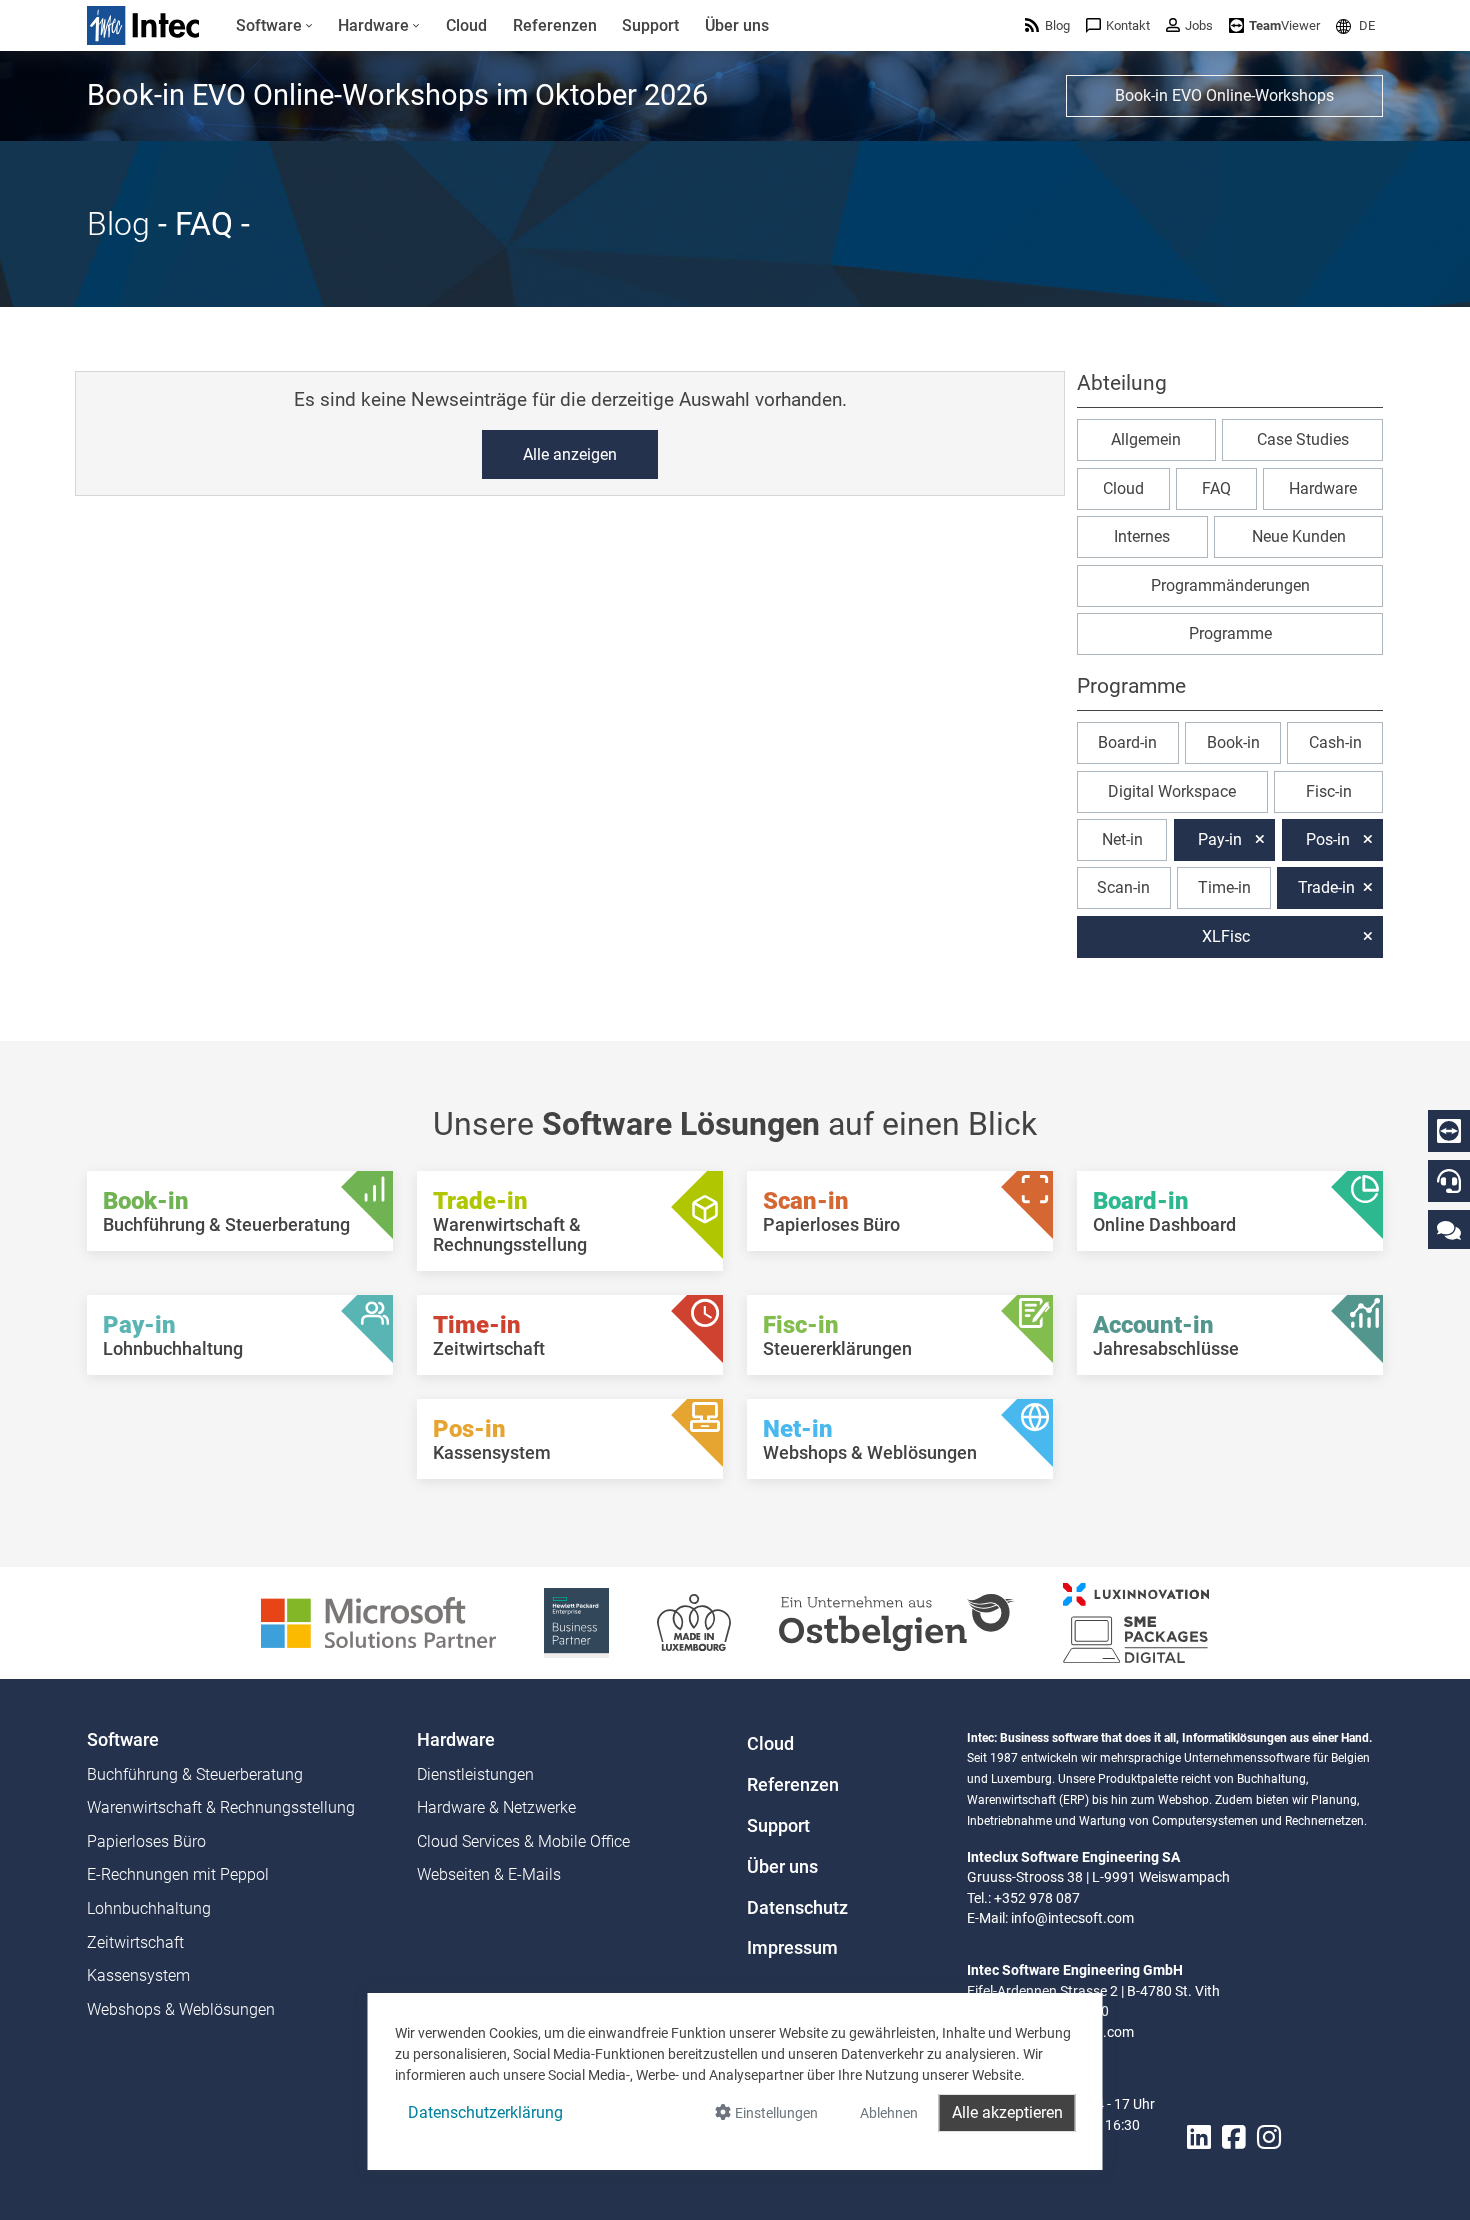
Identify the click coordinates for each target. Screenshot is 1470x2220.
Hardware (1323, 488)
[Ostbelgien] (897, 1621)
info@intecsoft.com (1072, 1918)
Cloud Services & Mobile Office (523, 1841)
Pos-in (1328, 839)
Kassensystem (138, 1975)
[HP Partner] (576, 1621)
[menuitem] (274, 26)
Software (123, 1740)
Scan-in (1123, 887)
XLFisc (1226, 936)
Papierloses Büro (146, 1841)
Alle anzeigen (570, 454)
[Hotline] (1449, 1181)
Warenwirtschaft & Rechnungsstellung (221, 1807)
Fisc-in (1329, 791)
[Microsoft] (378, 1621)
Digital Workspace (1172, 791)
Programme (1230, 633)
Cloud (1123, 488)
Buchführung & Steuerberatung (195, 1774)
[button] (1355, 25)
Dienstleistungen (475, 1774)
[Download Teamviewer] (1449, 1131)
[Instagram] (1269, 2137)
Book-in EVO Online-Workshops (1224, 95)
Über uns (782, 1867)
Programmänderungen (1230, 585)
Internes (1142, 536)
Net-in (1122, 839)
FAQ (1216, 488)
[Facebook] (1234, 2137)
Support (778, 1826)
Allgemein (1146, 439)
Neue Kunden (1299, 536)
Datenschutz (797, 1908)
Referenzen (793, 1785)
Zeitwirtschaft (135, 1942)
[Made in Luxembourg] (694, 1621)
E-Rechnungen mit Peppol (178, 1874)
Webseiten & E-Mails (489, 1874)
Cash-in (1335, 742)
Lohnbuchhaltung (149, 1908)
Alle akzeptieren (1007, 2112)
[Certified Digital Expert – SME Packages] (1136, 1621)
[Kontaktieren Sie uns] (1449, 1229)
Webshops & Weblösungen (181, 2009)
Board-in (1127, 742)
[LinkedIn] (1199, 2137)
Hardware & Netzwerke (496, 1807)
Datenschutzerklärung (485, 2112)
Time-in (1224, 887)
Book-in (1233, 742)
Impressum (792, 1948)
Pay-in (1220, 839)
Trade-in (1326, 887)
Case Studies (1303, 439)
